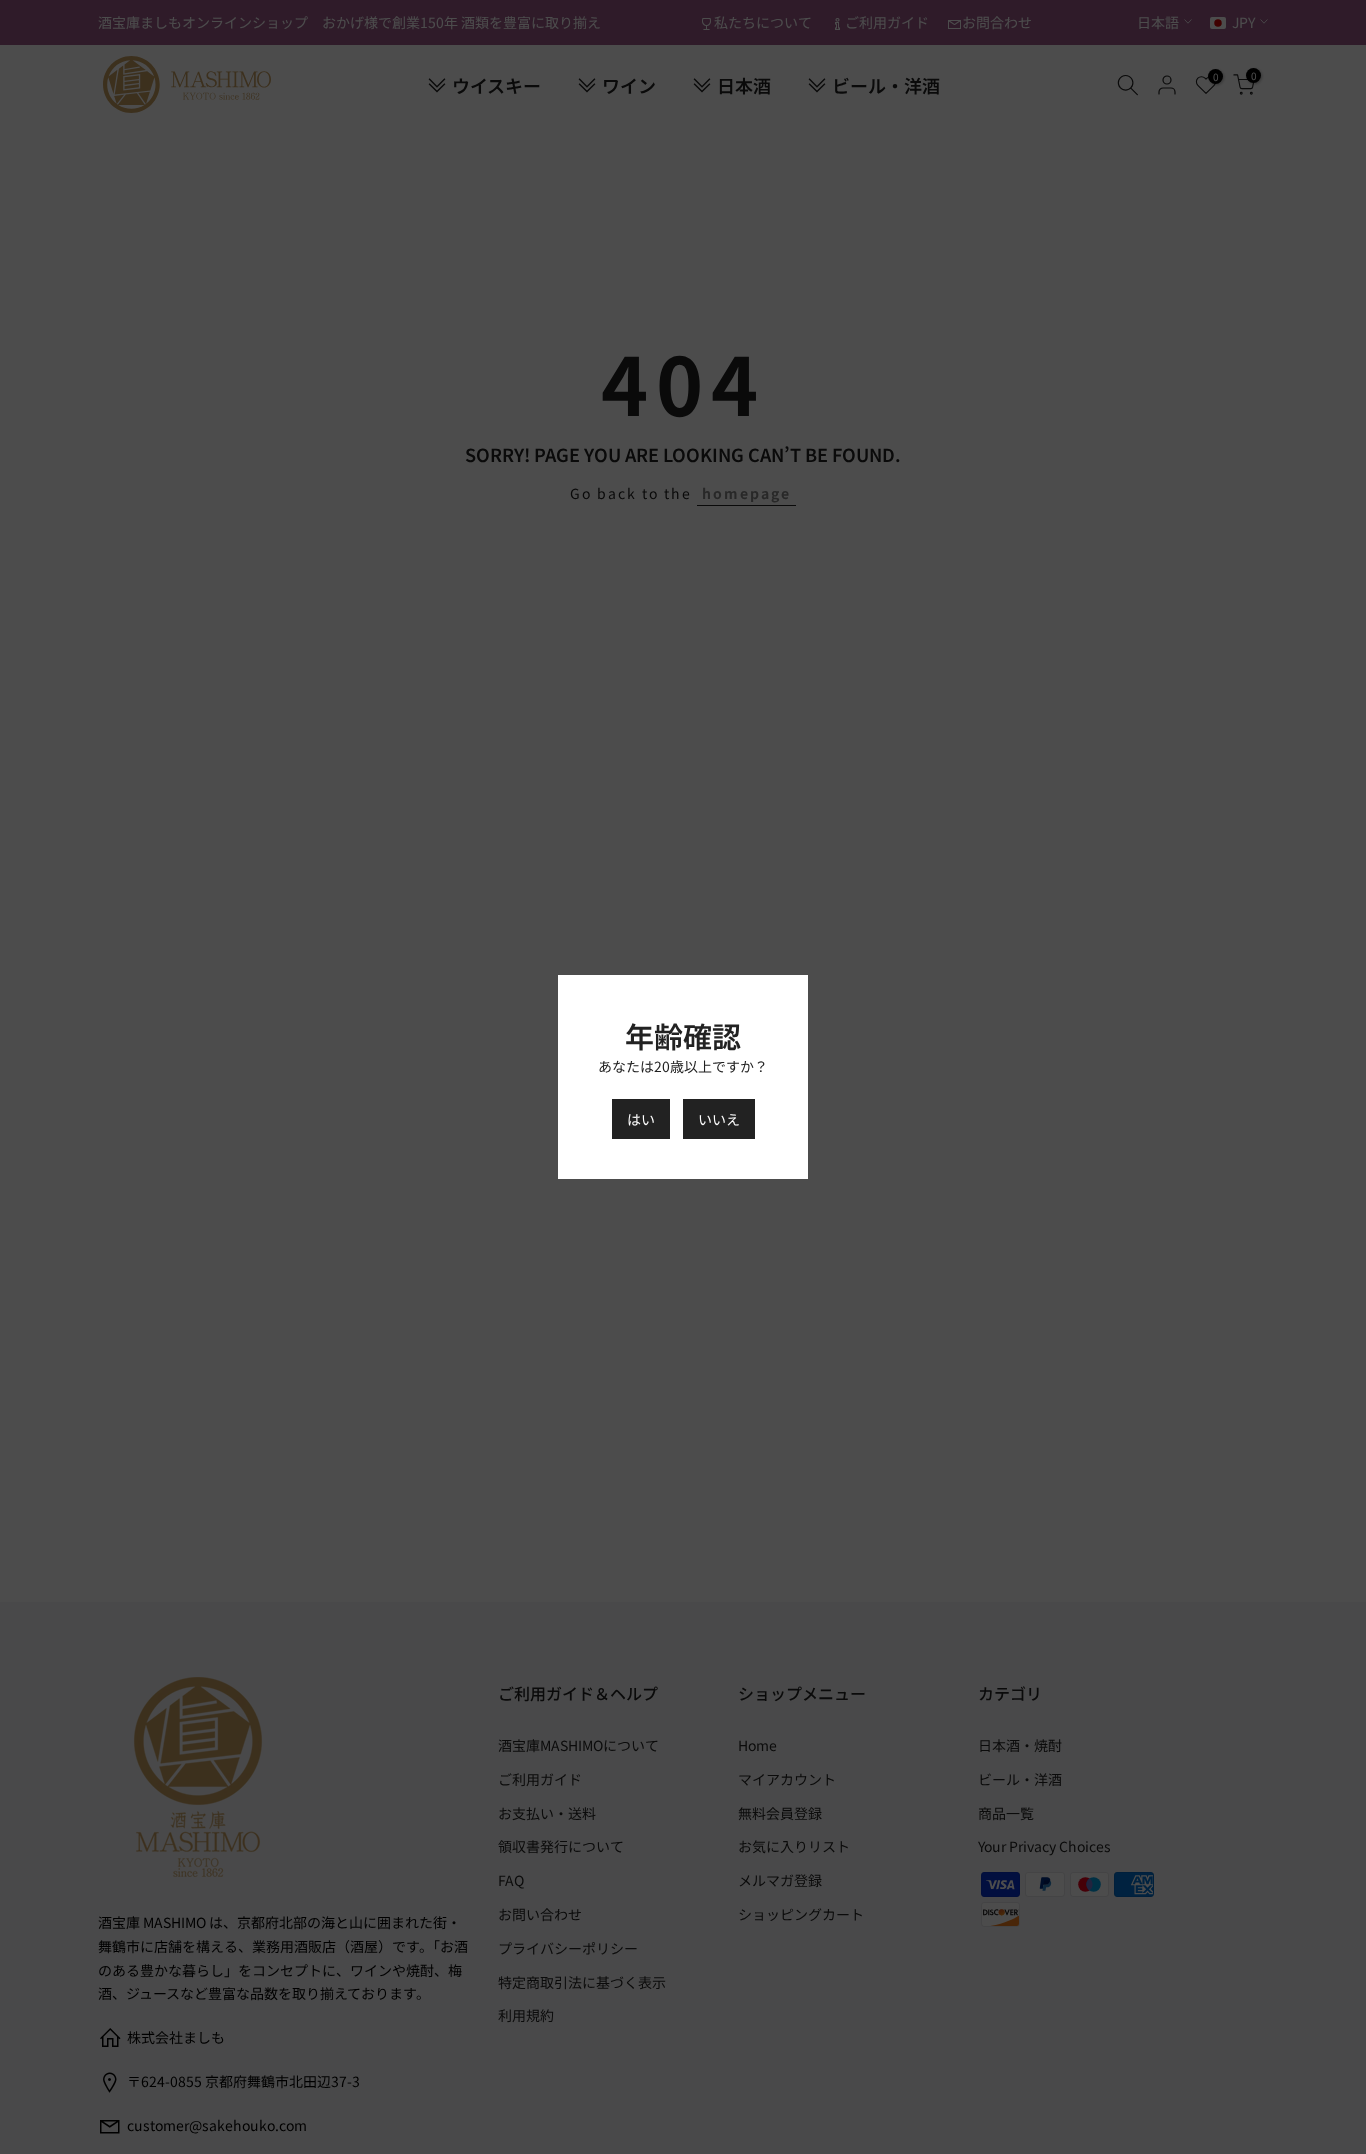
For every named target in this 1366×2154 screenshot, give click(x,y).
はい (641, 1119)
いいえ (719, 1119)
